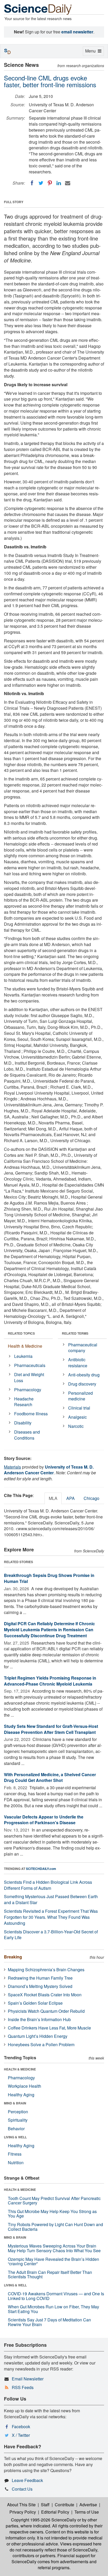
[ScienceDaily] (38, 9)
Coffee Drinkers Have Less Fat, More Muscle (49, 2028)
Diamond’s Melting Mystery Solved (40, 1986)
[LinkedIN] (59, 183)
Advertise (88, 2505)
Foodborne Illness (31, 1414)
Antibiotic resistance (78, 1363)
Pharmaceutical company (83, 1348)
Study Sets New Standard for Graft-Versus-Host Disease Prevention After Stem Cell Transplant (51, 1729)
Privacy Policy (23, 2512)
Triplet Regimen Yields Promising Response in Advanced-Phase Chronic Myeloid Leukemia (50, 1681)
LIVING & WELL (15, 2137)
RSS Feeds (23, 2387)
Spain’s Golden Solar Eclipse (35, 2003)
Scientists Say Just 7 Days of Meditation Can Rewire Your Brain (49, 2322)
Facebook (21, 2427)
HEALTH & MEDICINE (20, 2069)
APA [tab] (71, 1498)
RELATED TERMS (75, 1333)
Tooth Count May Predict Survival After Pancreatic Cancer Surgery (54, 2201)
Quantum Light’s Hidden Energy (38, 2036)
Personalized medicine (80, 1396)
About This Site (21, 2505)
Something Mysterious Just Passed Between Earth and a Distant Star (51, 1899)
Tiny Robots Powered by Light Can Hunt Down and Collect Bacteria (55, 2227)
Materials (12, 1467)
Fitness (15, 2154)
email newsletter (77, 32)
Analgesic (77, 1417)
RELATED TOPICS (21, 1333)
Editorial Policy (55, 2512)
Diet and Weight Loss (29, 1377)
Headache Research (24, 1402)
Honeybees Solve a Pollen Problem (41, 2044)
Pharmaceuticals (30, 1365)
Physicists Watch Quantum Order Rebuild (46, 2011)
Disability (23, 1423)
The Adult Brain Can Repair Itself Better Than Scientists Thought (50, 2275)
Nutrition (16, 2163)
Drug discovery (82, 1384)
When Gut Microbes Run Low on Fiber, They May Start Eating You (53, 2309)
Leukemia (23, 1356)
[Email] (68, 183)
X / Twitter (21, 2435)
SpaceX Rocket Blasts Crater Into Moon (45, 1995)
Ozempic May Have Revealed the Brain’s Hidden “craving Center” (53, 2261)
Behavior (16, 2129)
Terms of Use (87, 2512)
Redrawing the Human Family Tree (40, 1978)
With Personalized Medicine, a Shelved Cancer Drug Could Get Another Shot (50, 1777)
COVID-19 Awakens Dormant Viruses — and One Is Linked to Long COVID (56, 2296)
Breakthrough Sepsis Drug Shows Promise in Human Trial (49, 1578)
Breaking (13, 1957)
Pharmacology (28, 1390)
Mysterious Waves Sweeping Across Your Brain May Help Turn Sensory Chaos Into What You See (54, 2248)
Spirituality (18, 2120)
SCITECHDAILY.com (41, 1869)
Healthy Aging (21, 2095)
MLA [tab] (53, 1498)
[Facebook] (32, 183)
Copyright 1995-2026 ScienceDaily (44, 2520)
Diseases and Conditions (27, 1435)
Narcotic (76, 1426)
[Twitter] (41, 183)
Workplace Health (25, 2086)
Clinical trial (79, 1408)
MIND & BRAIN (15, 2103)
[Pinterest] (50, 183)
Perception (18, 2112)
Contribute (64, 2505)
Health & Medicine (25, 1346)
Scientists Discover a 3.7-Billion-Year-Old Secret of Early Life (51, 1935)
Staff (45, 2505)
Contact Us (22, 2489)
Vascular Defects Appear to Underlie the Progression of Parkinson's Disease (44, 1820)
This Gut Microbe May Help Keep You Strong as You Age (52, 2214)
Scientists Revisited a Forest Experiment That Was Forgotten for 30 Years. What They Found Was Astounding (51, 1917)
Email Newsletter (28, 2379)
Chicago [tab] (91, 1498)
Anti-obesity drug (84, 1375)
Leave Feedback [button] (27, 2480)
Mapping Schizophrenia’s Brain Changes (46, 1970)
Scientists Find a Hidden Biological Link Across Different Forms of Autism (48, 1885)
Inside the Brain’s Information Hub (39, 2019)
